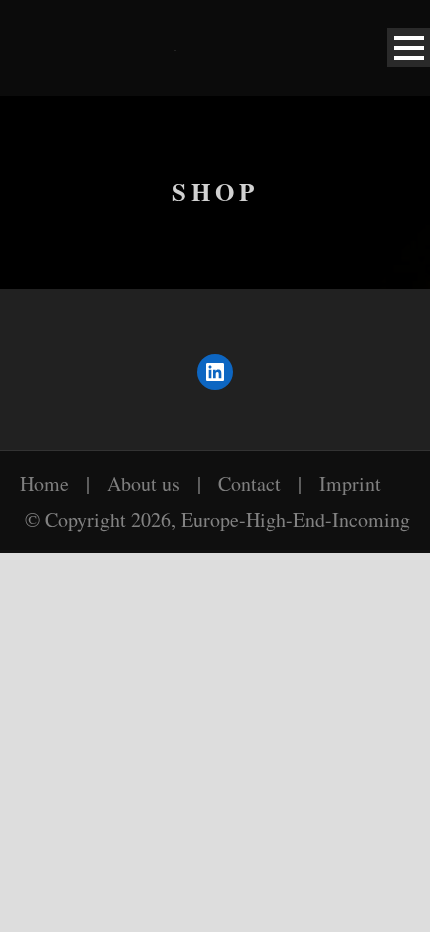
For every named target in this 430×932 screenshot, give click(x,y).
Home (44, 483)
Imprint (350, 483)
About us (143, 483)
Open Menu (408, 47)
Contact (249, 483)
